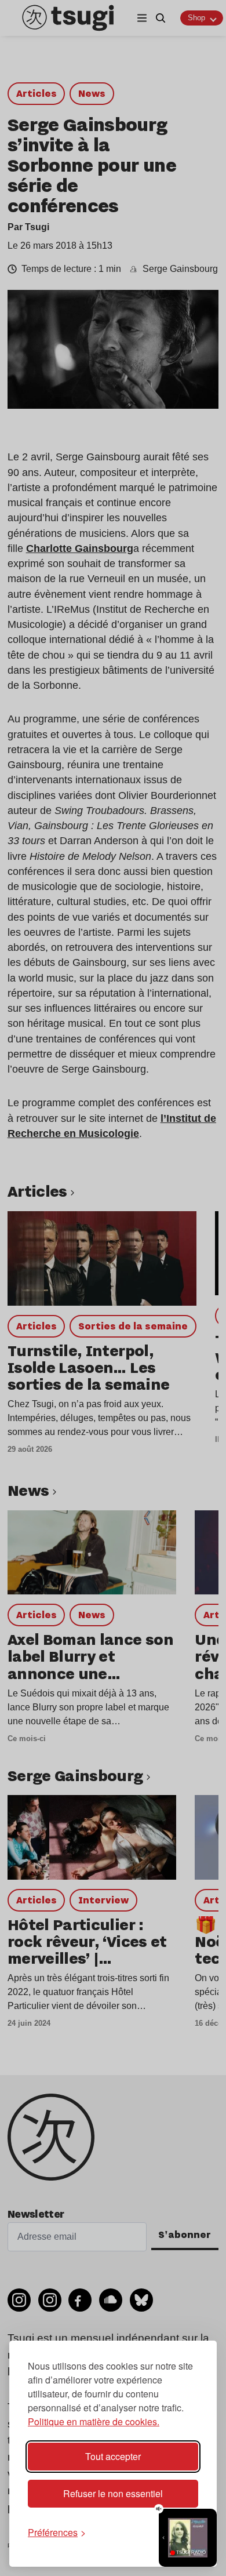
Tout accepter (113, 2456)
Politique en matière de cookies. (94, 2421)
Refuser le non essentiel (113, 2493)
